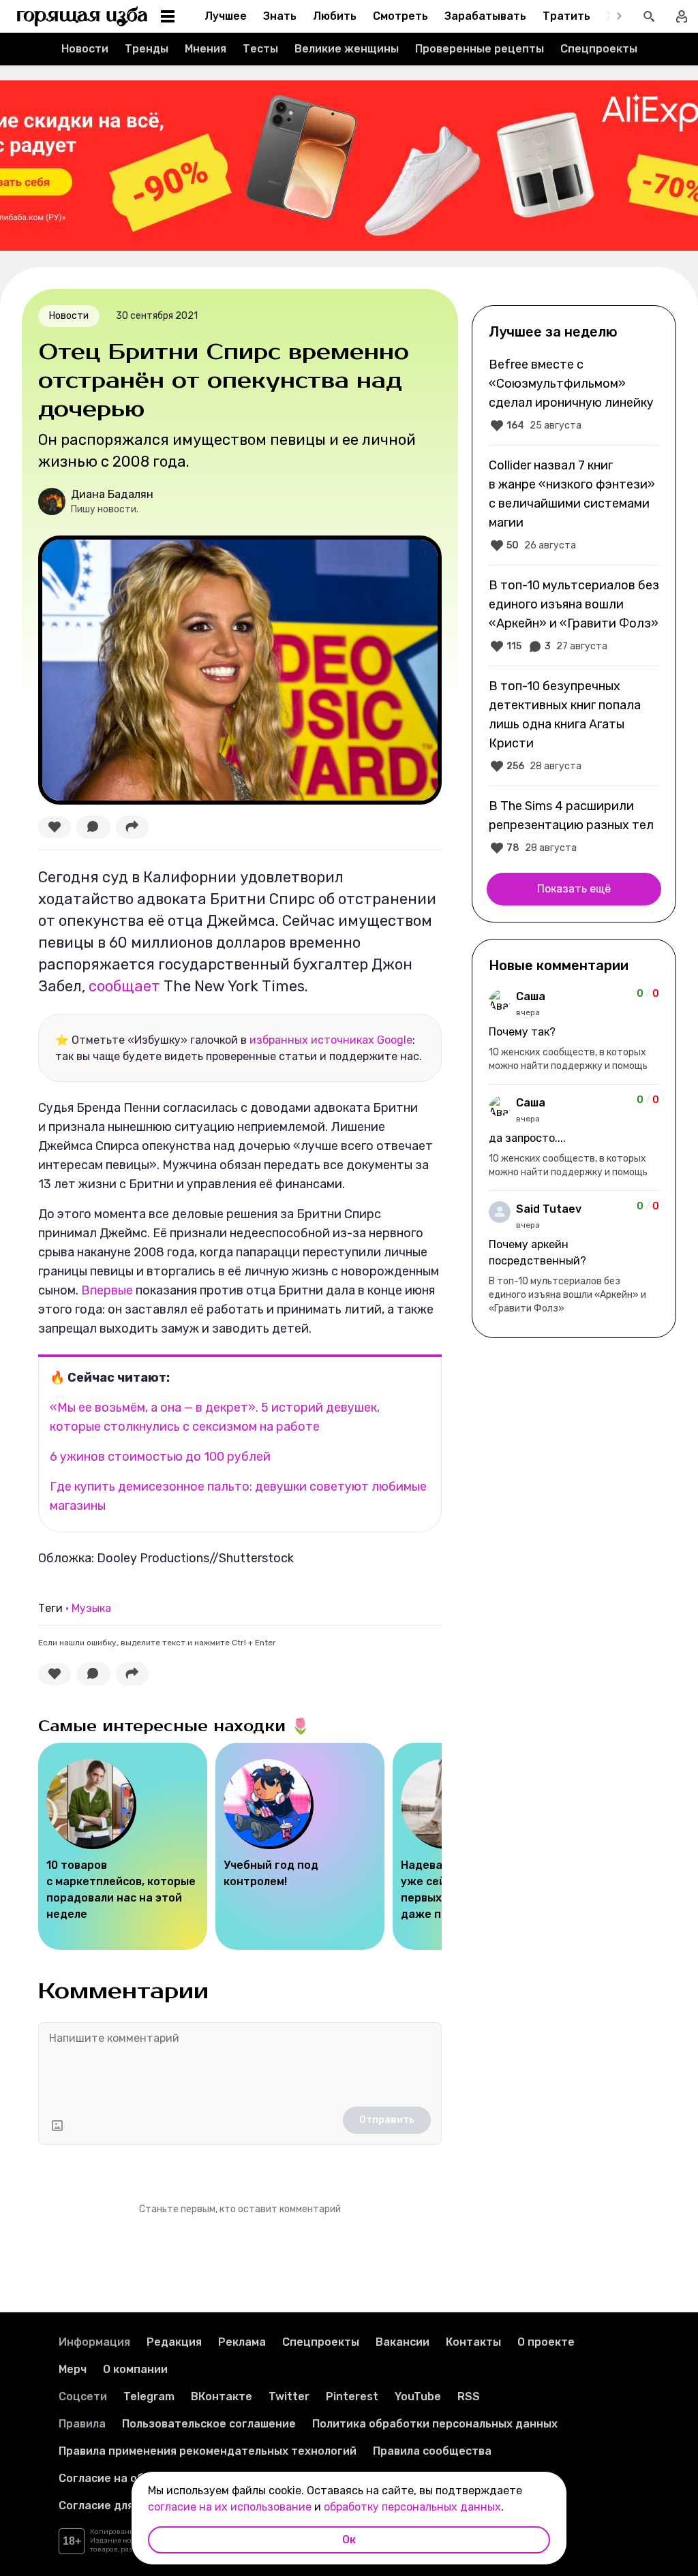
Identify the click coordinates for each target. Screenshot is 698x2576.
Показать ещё (574, 889)
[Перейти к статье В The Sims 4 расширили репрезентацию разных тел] (574, 826)
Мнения (206, 49)
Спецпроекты (599, 49)
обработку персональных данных (412, 2507)
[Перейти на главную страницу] (82, 16)
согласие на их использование (230, 2507)
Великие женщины (347, 49)
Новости (85, 49)
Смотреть (400, 16)
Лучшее (226, 16)
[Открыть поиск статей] (649, 16)
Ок (349, 2540)
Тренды (147, 49)
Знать (280, 16)
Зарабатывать (485, 16)
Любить (335, 16)
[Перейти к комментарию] (574, 1031)
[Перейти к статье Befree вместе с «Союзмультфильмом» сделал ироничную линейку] (574, 394)
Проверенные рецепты (480, 49)
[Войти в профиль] (682, 16)
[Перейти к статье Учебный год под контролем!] (300, 1846)
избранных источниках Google (331, 1040)
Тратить (566, 16)
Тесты (260, 49)
